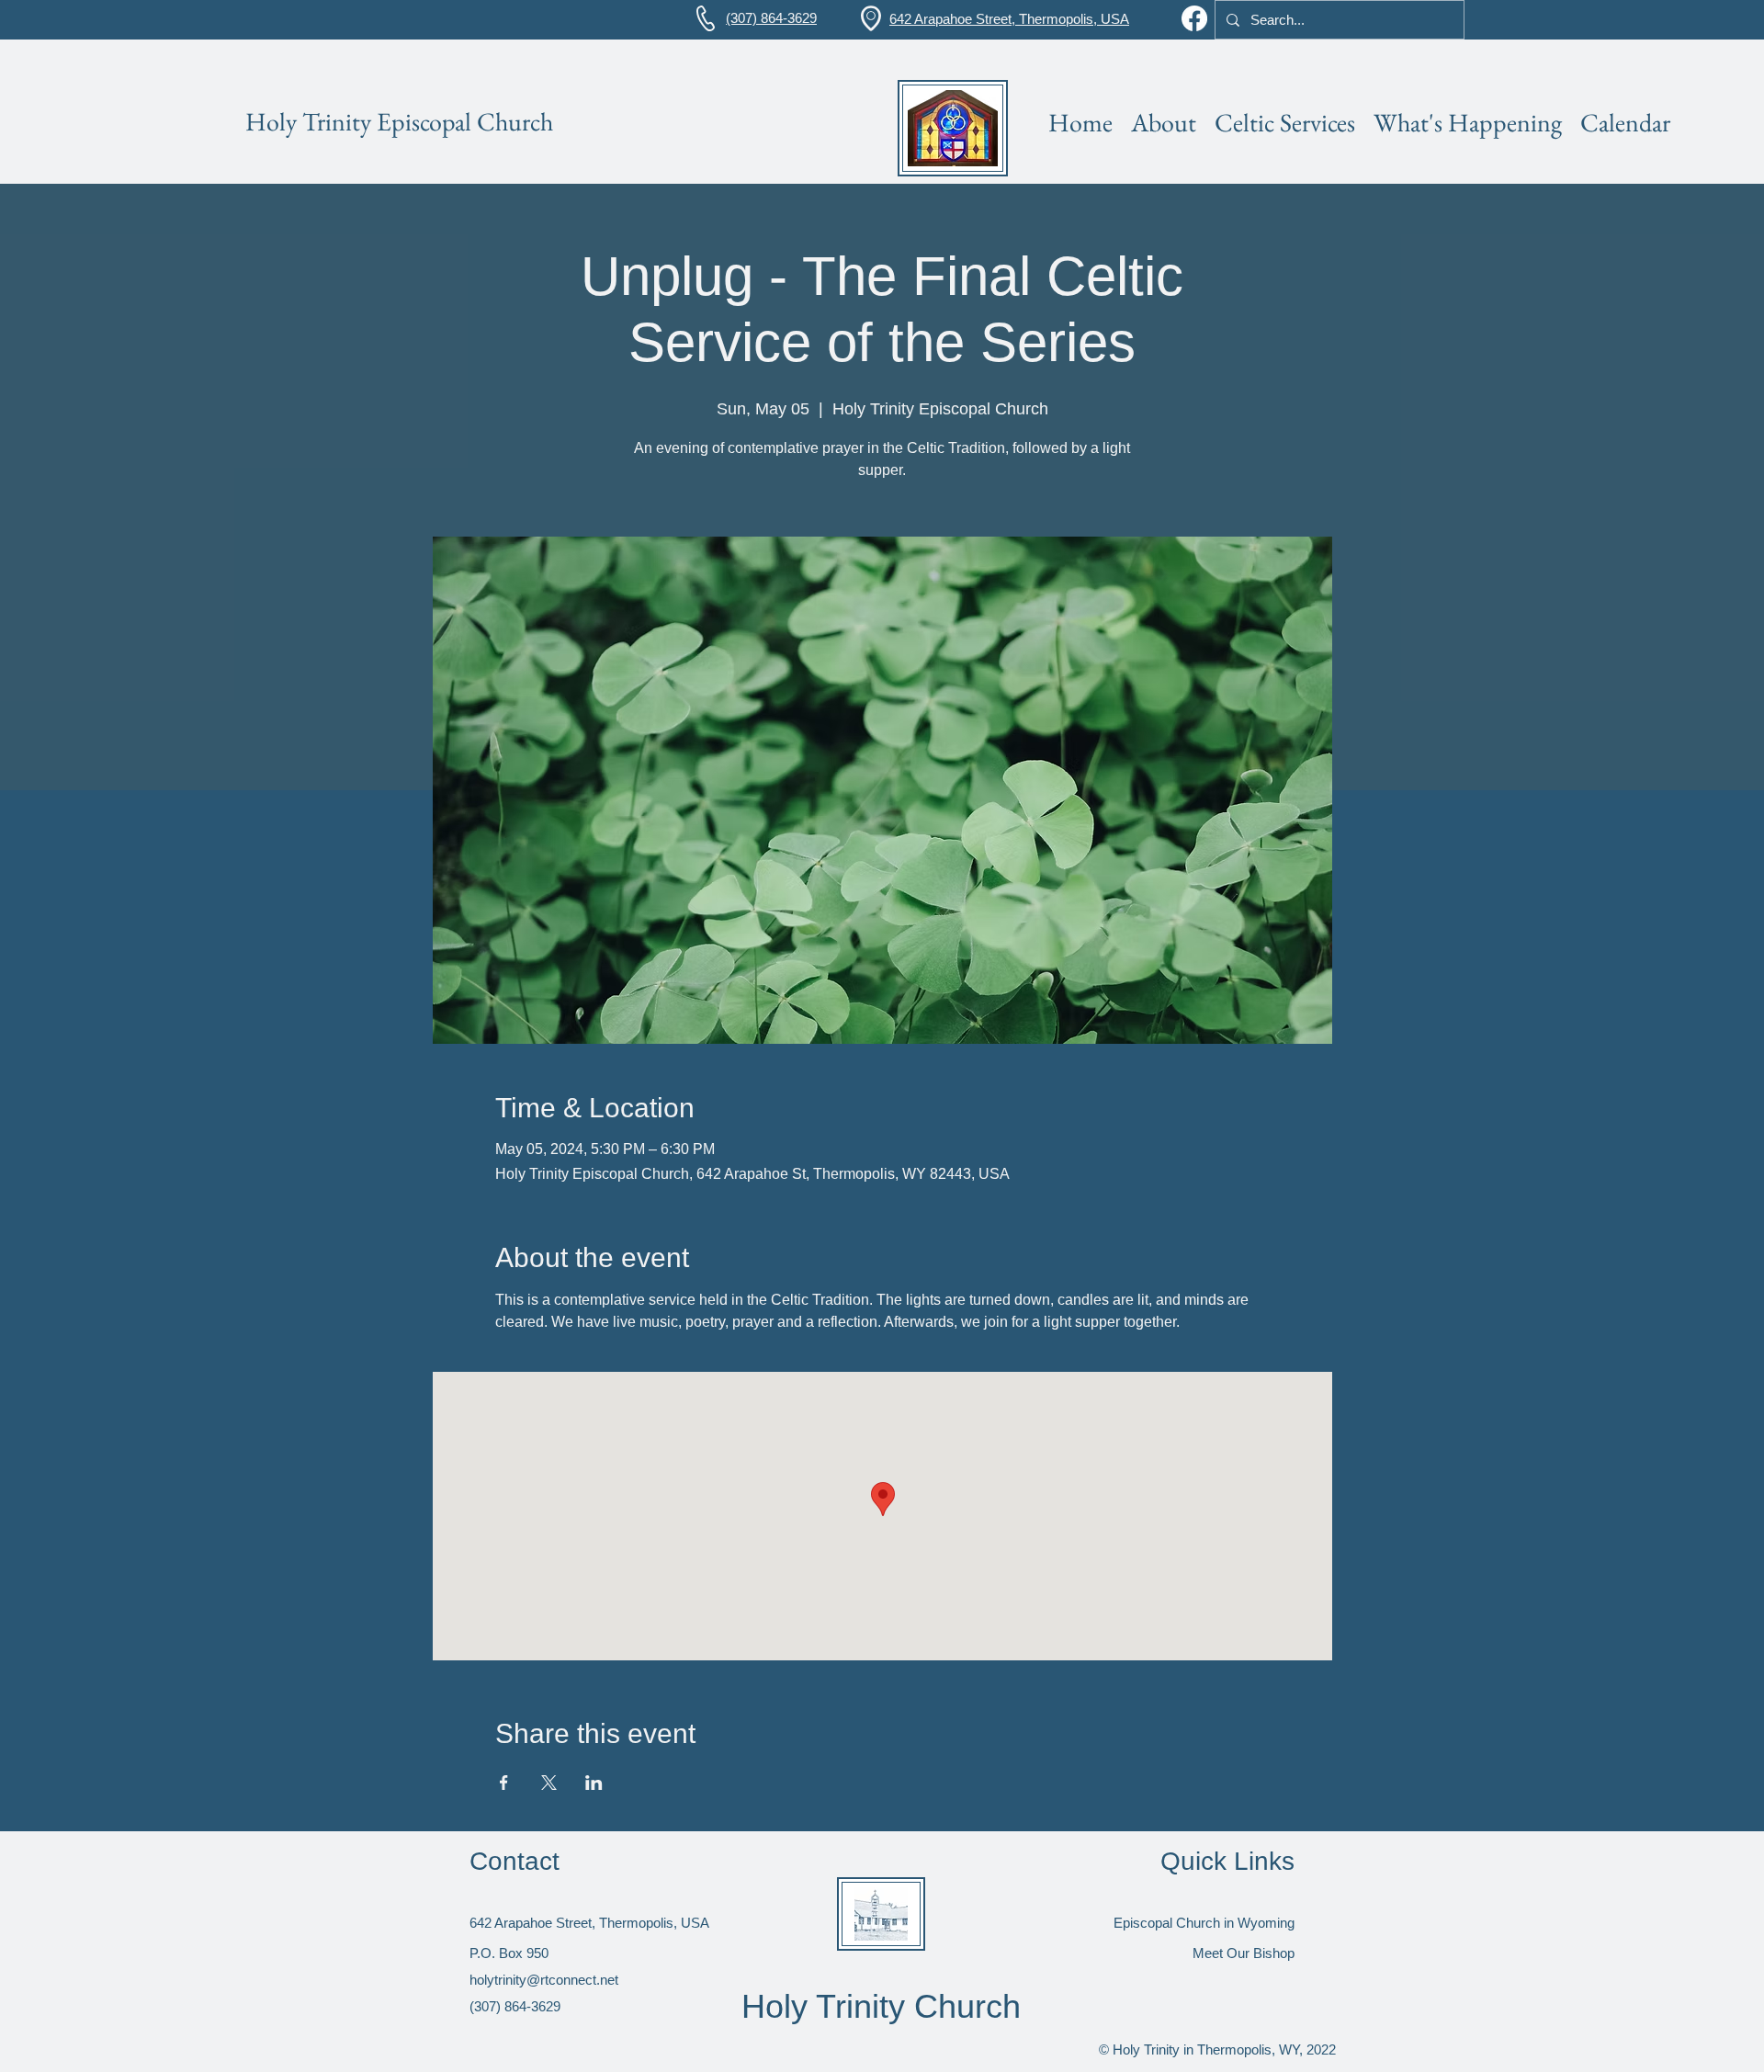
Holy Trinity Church (881, 2006)
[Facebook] (1194, 18)
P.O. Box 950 (509, 1953)
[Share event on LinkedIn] (594, 1783)
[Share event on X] (549, 1783)
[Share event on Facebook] (504, 1783)
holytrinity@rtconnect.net (544, 1980)
